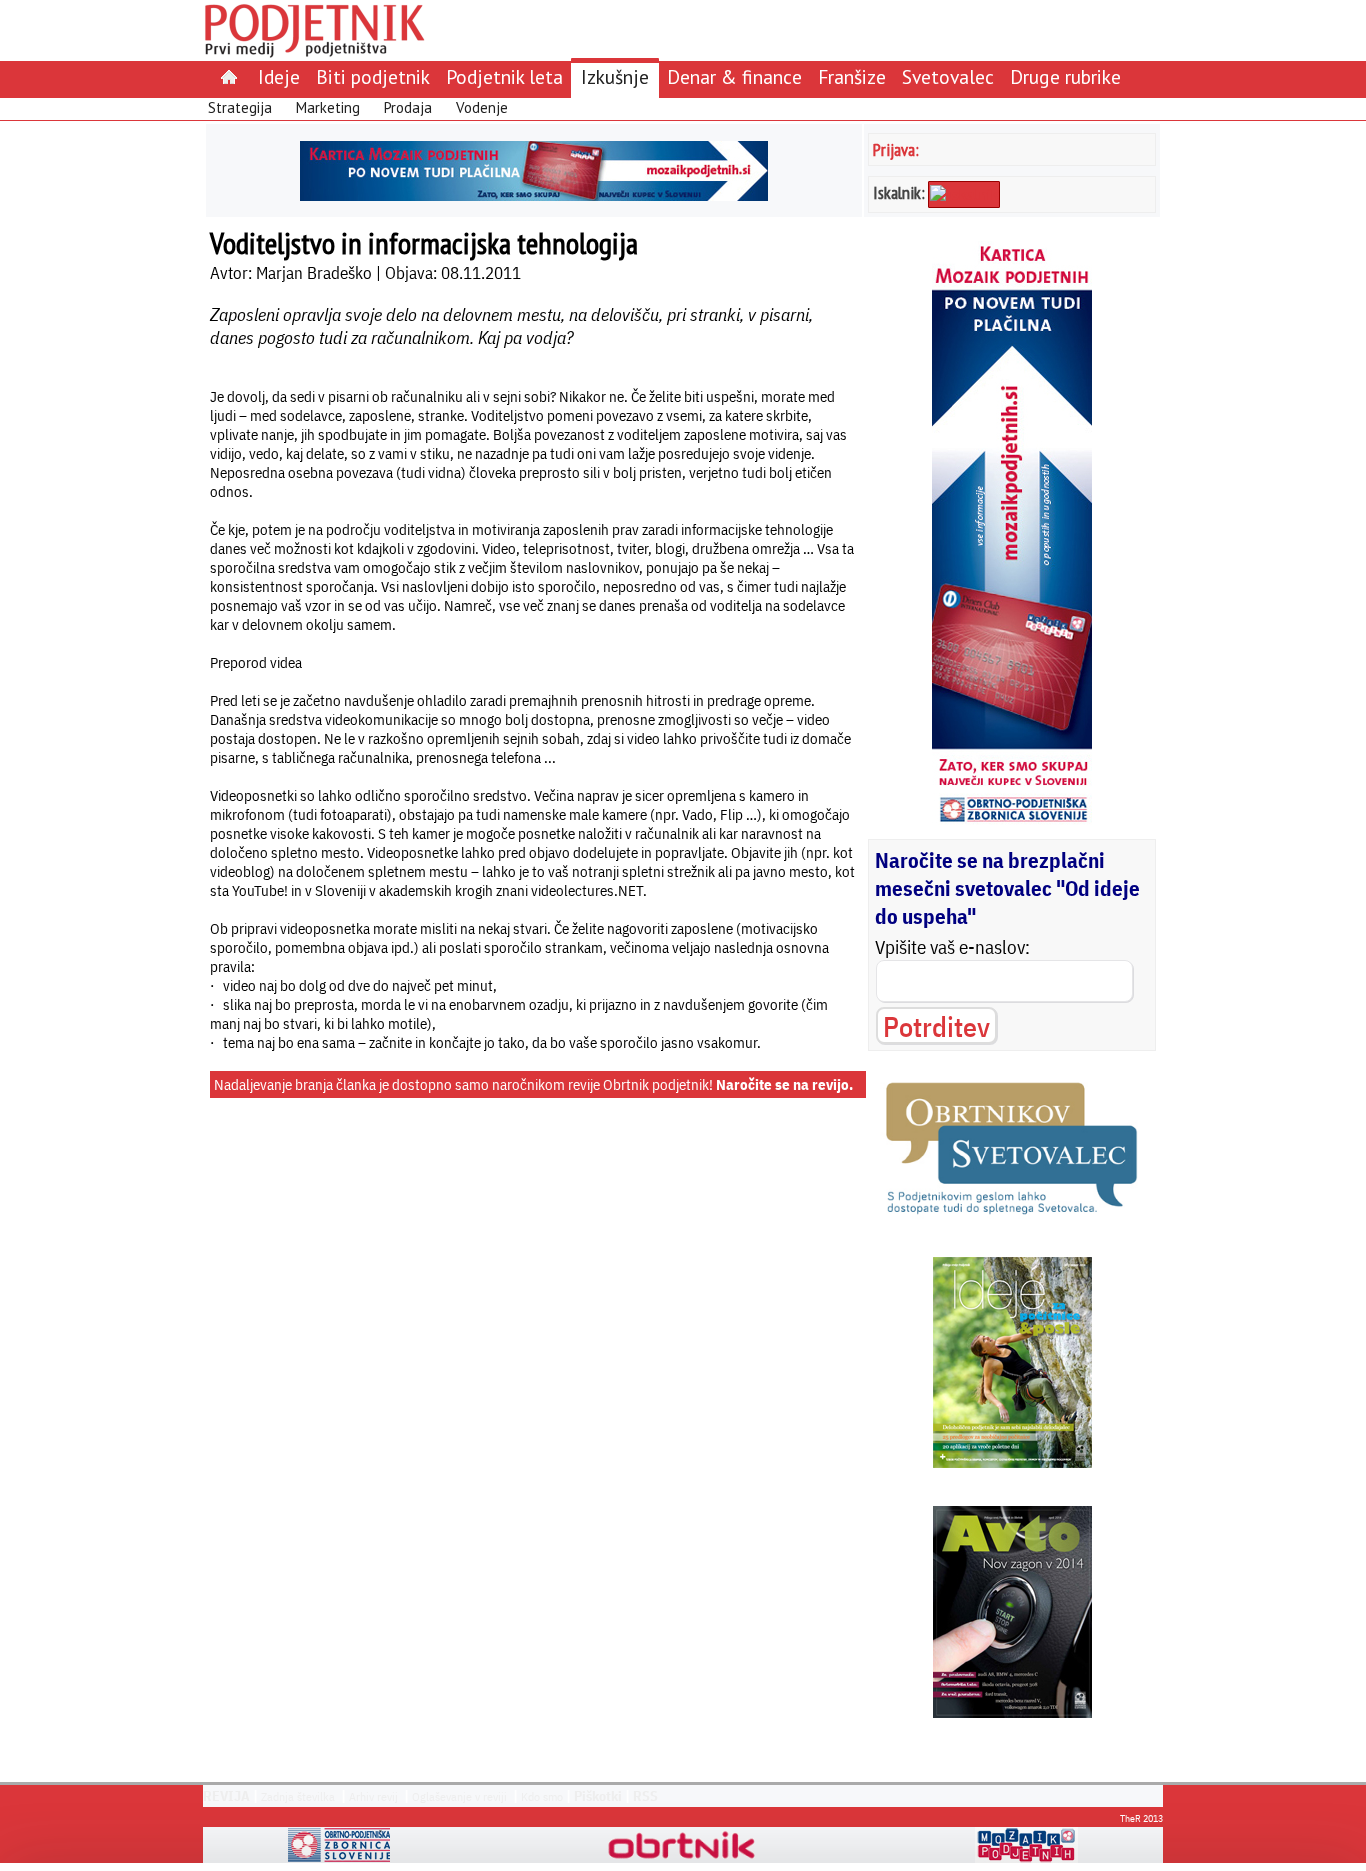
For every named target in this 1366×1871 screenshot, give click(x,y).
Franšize (852, 76)
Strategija (240, 107)
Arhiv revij (373, 1796)
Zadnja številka (298, 1796)
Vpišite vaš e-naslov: (952, 947)
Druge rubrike (1065, 76)
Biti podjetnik (373, 76)
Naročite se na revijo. (784, 1084)
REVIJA (226, 1796)
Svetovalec (948, 76)
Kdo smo (542, 1796)
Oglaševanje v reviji (459, 1796)
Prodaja (408, 107)
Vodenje (482, 107)
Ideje (279, 76)
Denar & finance (734, 76)
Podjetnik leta (504, 76)
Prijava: (896, 149)
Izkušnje (615, 76)
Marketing (328, 107)
